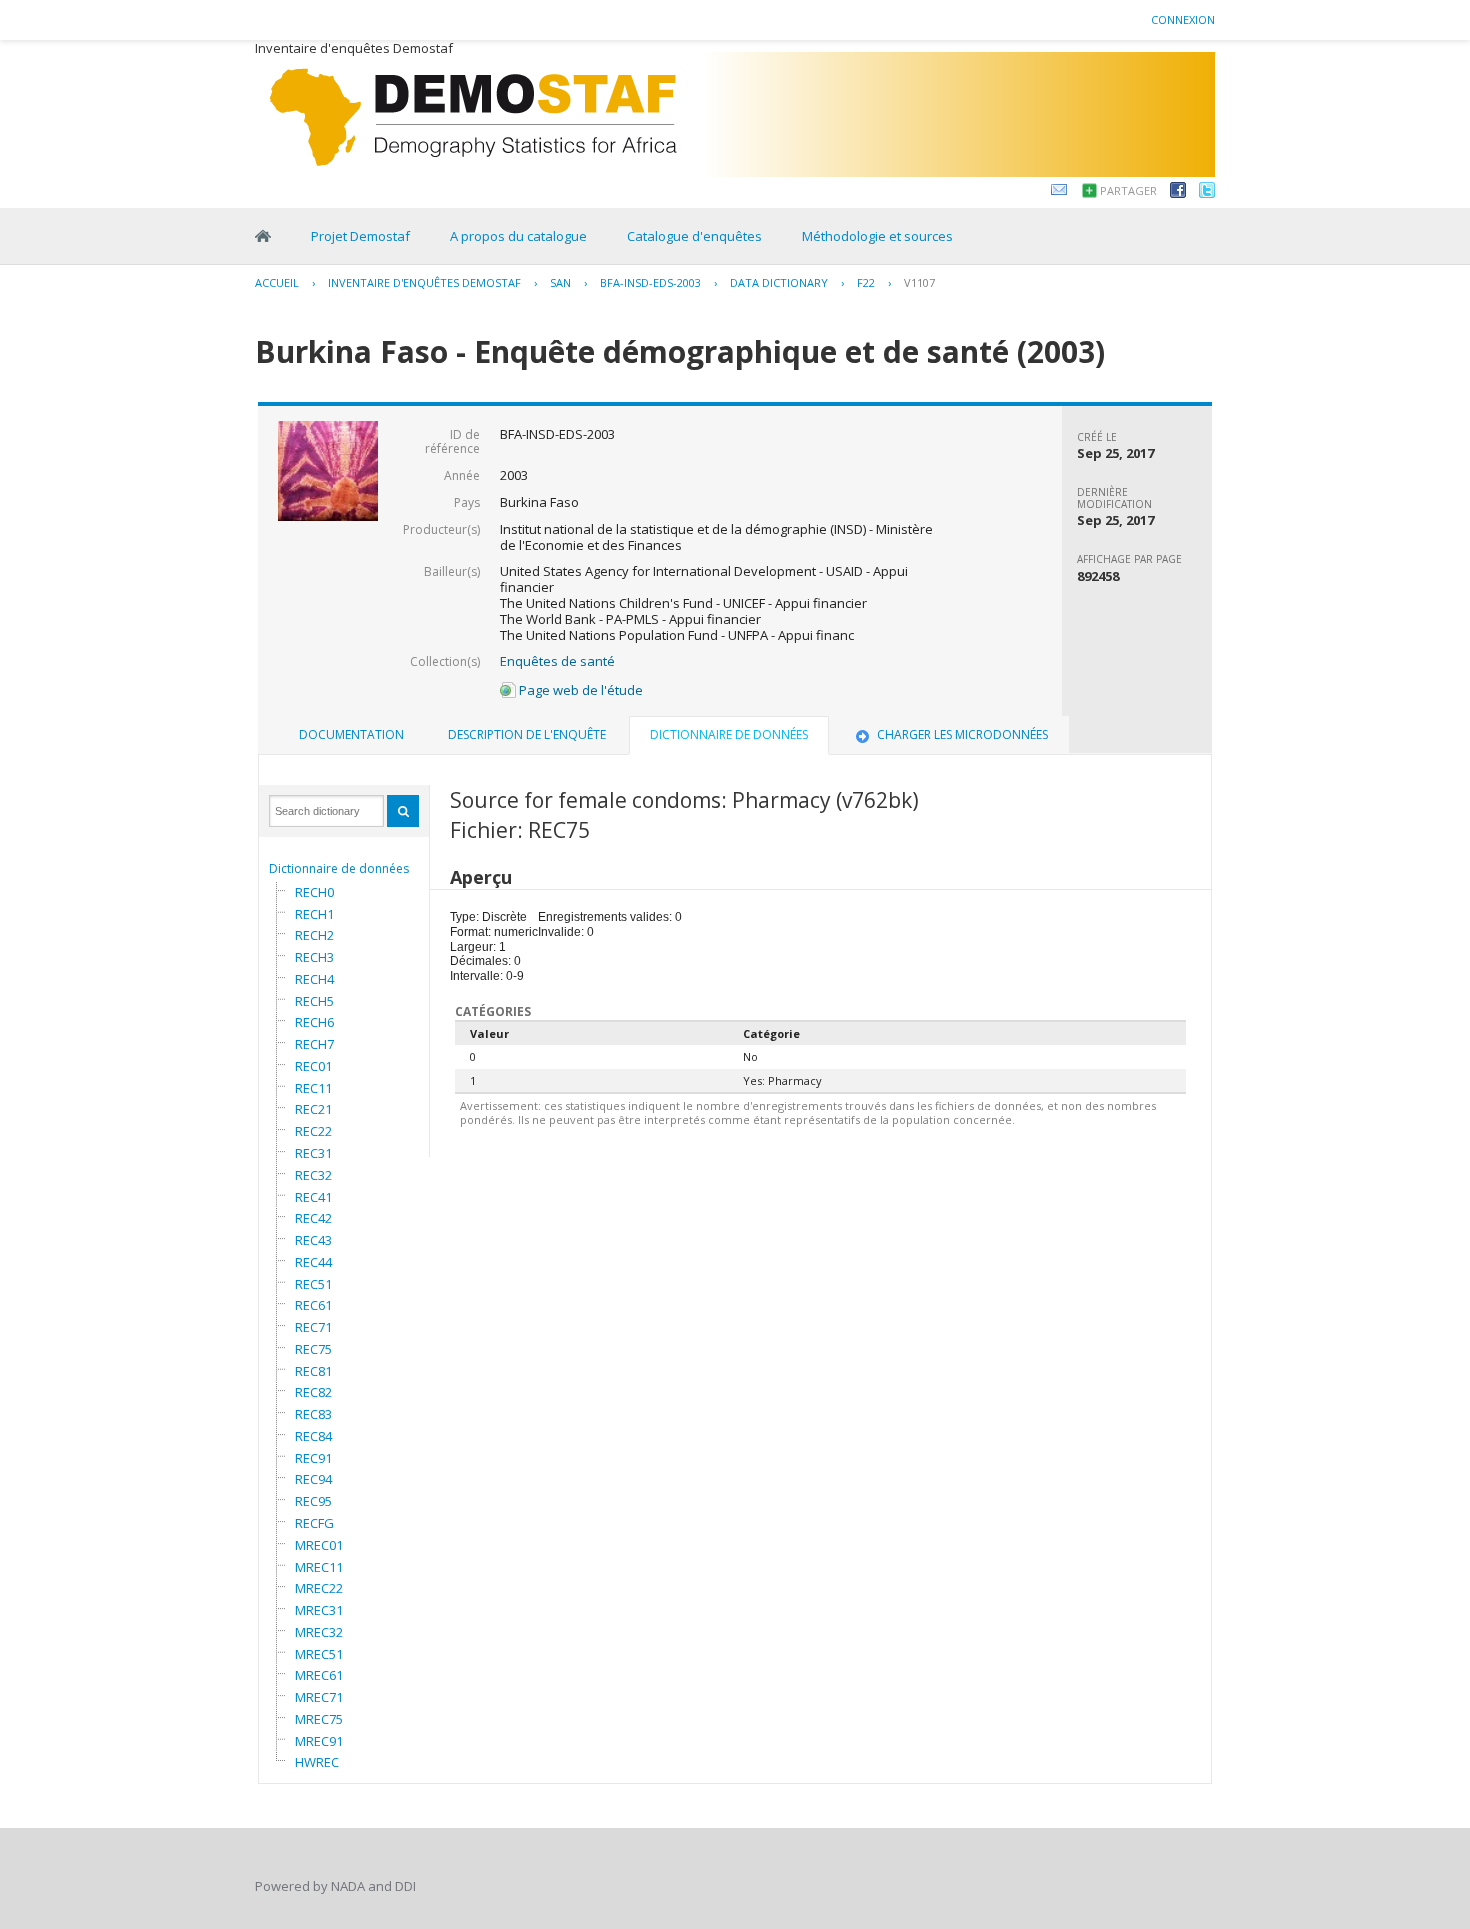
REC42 (313, 1218)
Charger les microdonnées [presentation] (962, 734)
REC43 (313, 1240)
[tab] (351, 735)
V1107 (919, 282)
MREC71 (319, 1697)
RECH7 (314, 1044)
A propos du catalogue (518, 236)
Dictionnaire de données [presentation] (729, 734)
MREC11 (319, 1567)
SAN (560, 282)
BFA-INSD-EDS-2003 (650, 282)
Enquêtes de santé (557, 661)
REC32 (313, 1175)
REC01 (313, 1066)
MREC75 (319, 1719)
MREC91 (319, 1741)
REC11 (313, 1088)
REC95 (313, 1501)
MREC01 (319, 1545)
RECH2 (314, 935)
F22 (866, 282)
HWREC (317, 1762)
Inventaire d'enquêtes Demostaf (424, 282)
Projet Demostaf (360, 236)
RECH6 (314, 1022)
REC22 (313, 1131)
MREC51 (319, 1654)
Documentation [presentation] (351, 734)
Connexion (1183, 19)
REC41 (313, 1197)
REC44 (313, 1262)
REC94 (313, 1479)
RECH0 (314, 892)
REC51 (313, 1284)
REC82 (313, 1392)
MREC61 (319, 1675)
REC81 (313, 1371)
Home (263, 236)
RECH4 (314, 979)
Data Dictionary (779, 282)
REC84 (313, 1436)
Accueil (277, 282)
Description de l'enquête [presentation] (527, 734)
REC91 (313, 1458)
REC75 (313, 1349)
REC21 (313, 1109)
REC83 (313, 1414)
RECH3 (314, 957)
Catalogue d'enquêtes (694, 236)
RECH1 (314, 914)
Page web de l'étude (579, 690)
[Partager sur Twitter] (1207, 193)
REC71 (313, 1327)
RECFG (314, 1523)
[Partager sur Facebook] (1178, 193)
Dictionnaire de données (339, 868)
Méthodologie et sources (877, 236)
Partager (1128, 190)
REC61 (313, 1305)
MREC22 (319, 1588)
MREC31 (319, 1610)
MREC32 (319, 1632)
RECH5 (314, 1001)
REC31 (313, 1153)
